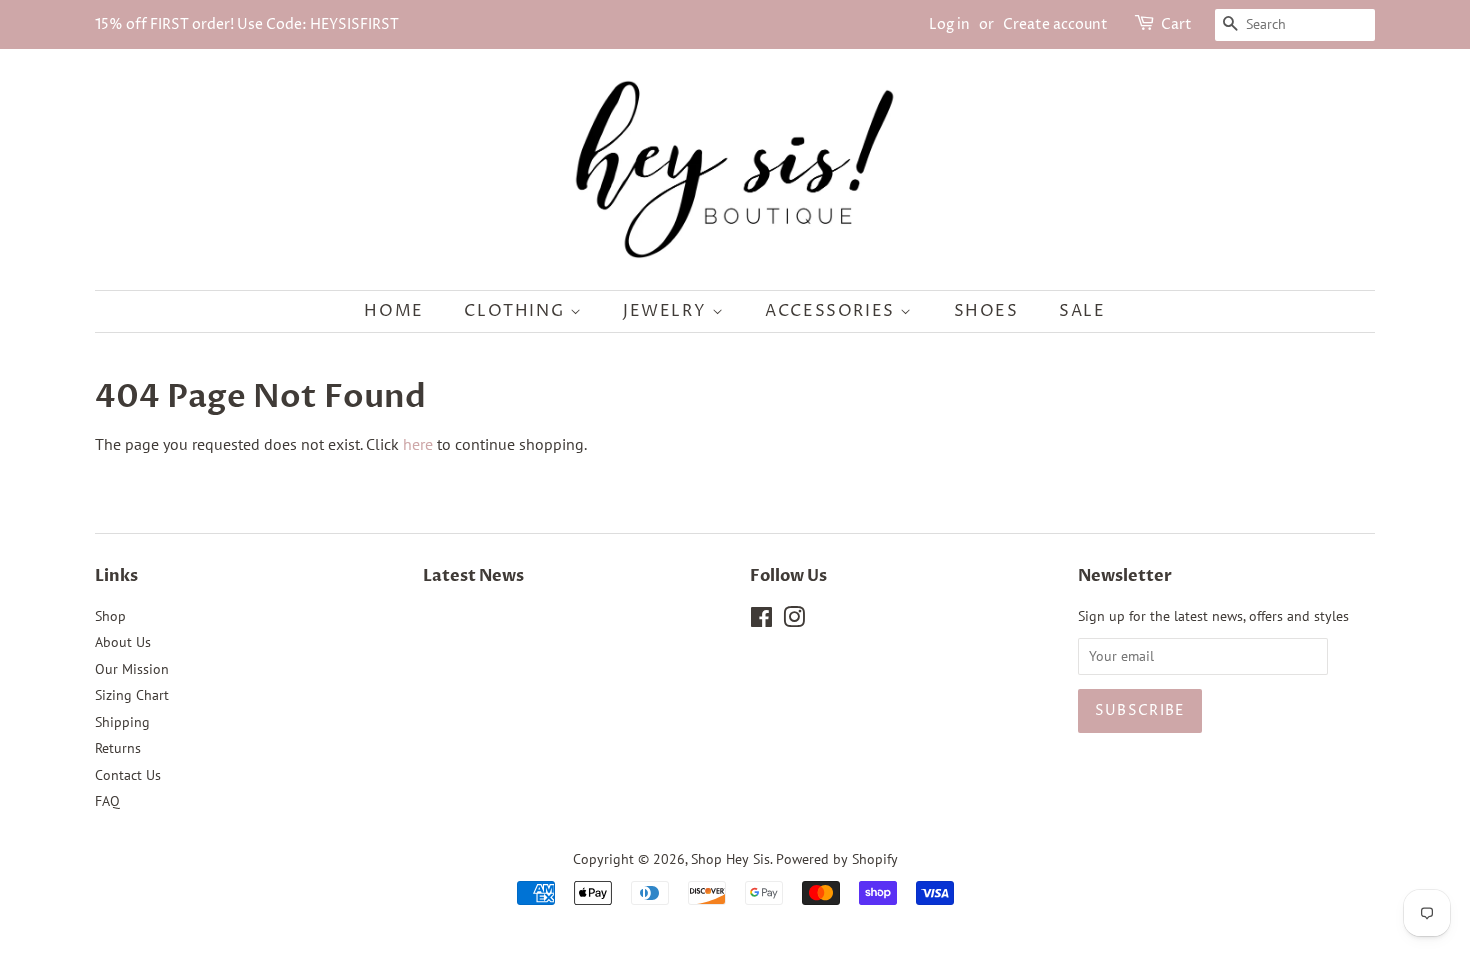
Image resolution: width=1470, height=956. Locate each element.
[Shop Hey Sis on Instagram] (794, 621)
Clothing (516, 311)
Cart (1176, 24)
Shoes (986, 311)
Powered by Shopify (837, 859)
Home (393, 311)
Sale (1082, 311)
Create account (1055, 24)
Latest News (473, 576)
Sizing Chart (132, 695)
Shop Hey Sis (730, 859)
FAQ (107, 801)
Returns (118, 748)
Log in (949, 24)
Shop (110, 616)
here (418, 444)
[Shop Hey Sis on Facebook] (761, 621)
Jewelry (667, 311)
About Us (123, 642)
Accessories (832, 311)
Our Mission (132, 669)
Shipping (122, 722)
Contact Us (128, 775)
